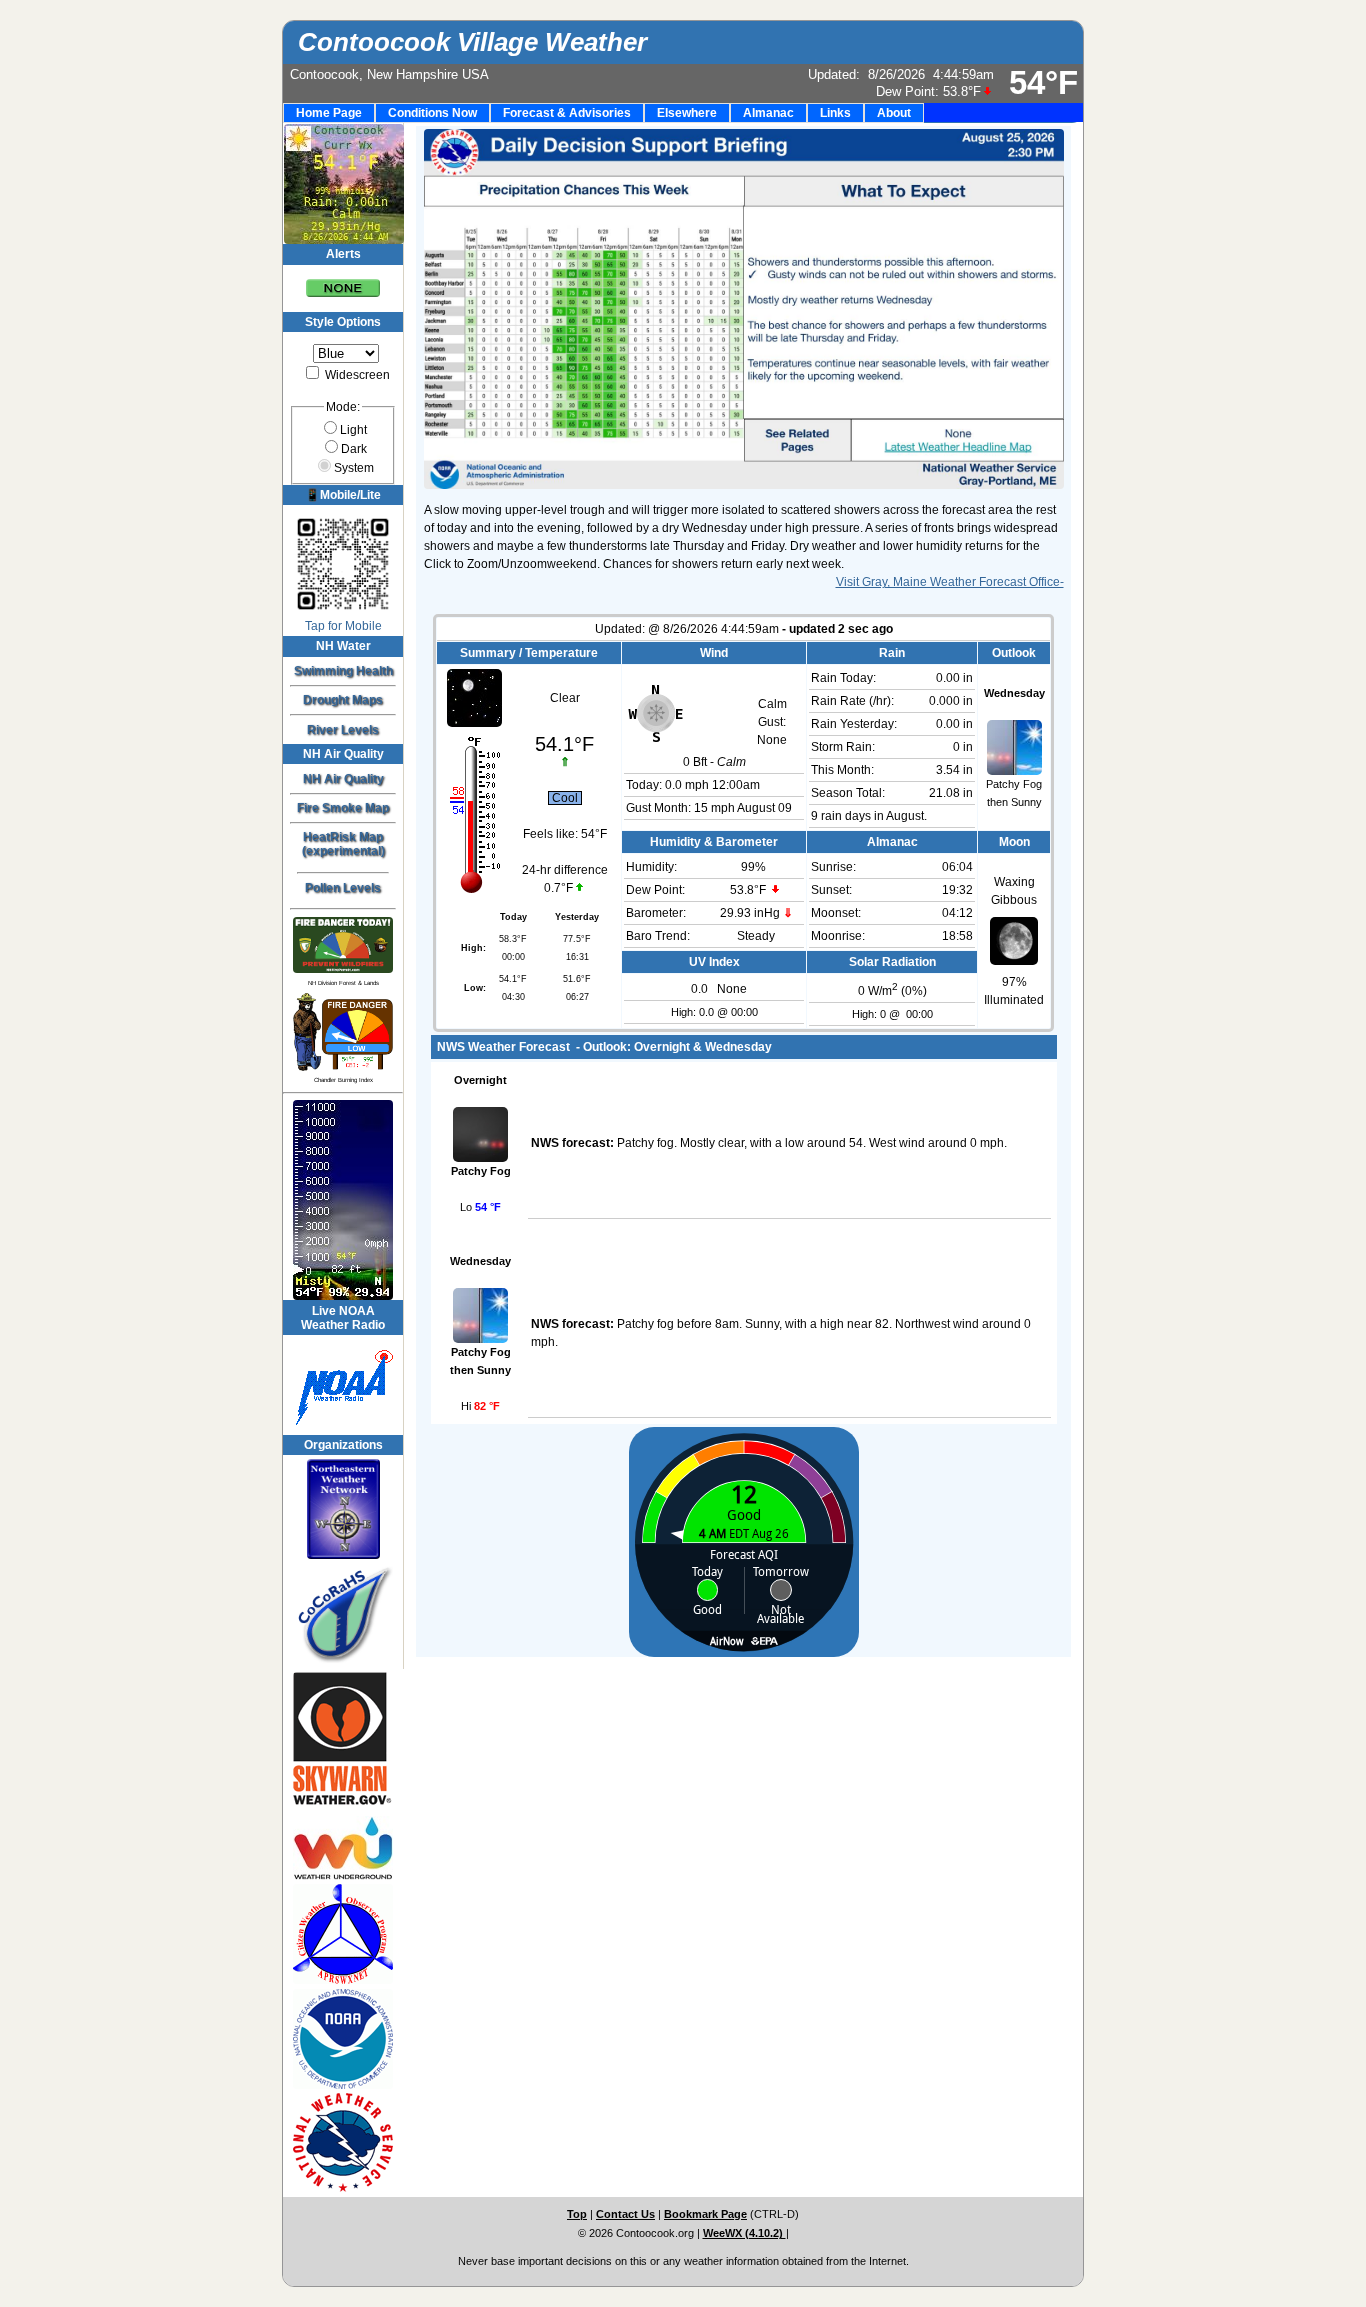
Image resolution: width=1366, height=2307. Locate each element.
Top (577, 2214)
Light (353, 430)
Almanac (768, 113)
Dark (354, 449)
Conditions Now (432, 113)
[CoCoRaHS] (343, 1615)
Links (835, 113)
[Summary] (343, 281)
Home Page (329, 113)
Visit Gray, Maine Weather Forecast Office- (950, 582)
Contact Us (625, 2214)
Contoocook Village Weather (472, 42)
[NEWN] (343, 1508)
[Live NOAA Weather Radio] (343, 1385)
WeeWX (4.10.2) (744, 2233)
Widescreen (356, 375)
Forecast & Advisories (567, 113)
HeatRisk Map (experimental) (343, 844)
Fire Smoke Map (343, 808)
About (894, 113)
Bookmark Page (705, 2214)
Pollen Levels (343, 888)
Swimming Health (343, 671)
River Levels (343, 730)
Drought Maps (343, 700)
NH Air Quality (343, 779)
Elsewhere (687, 113)
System (354, 468)
